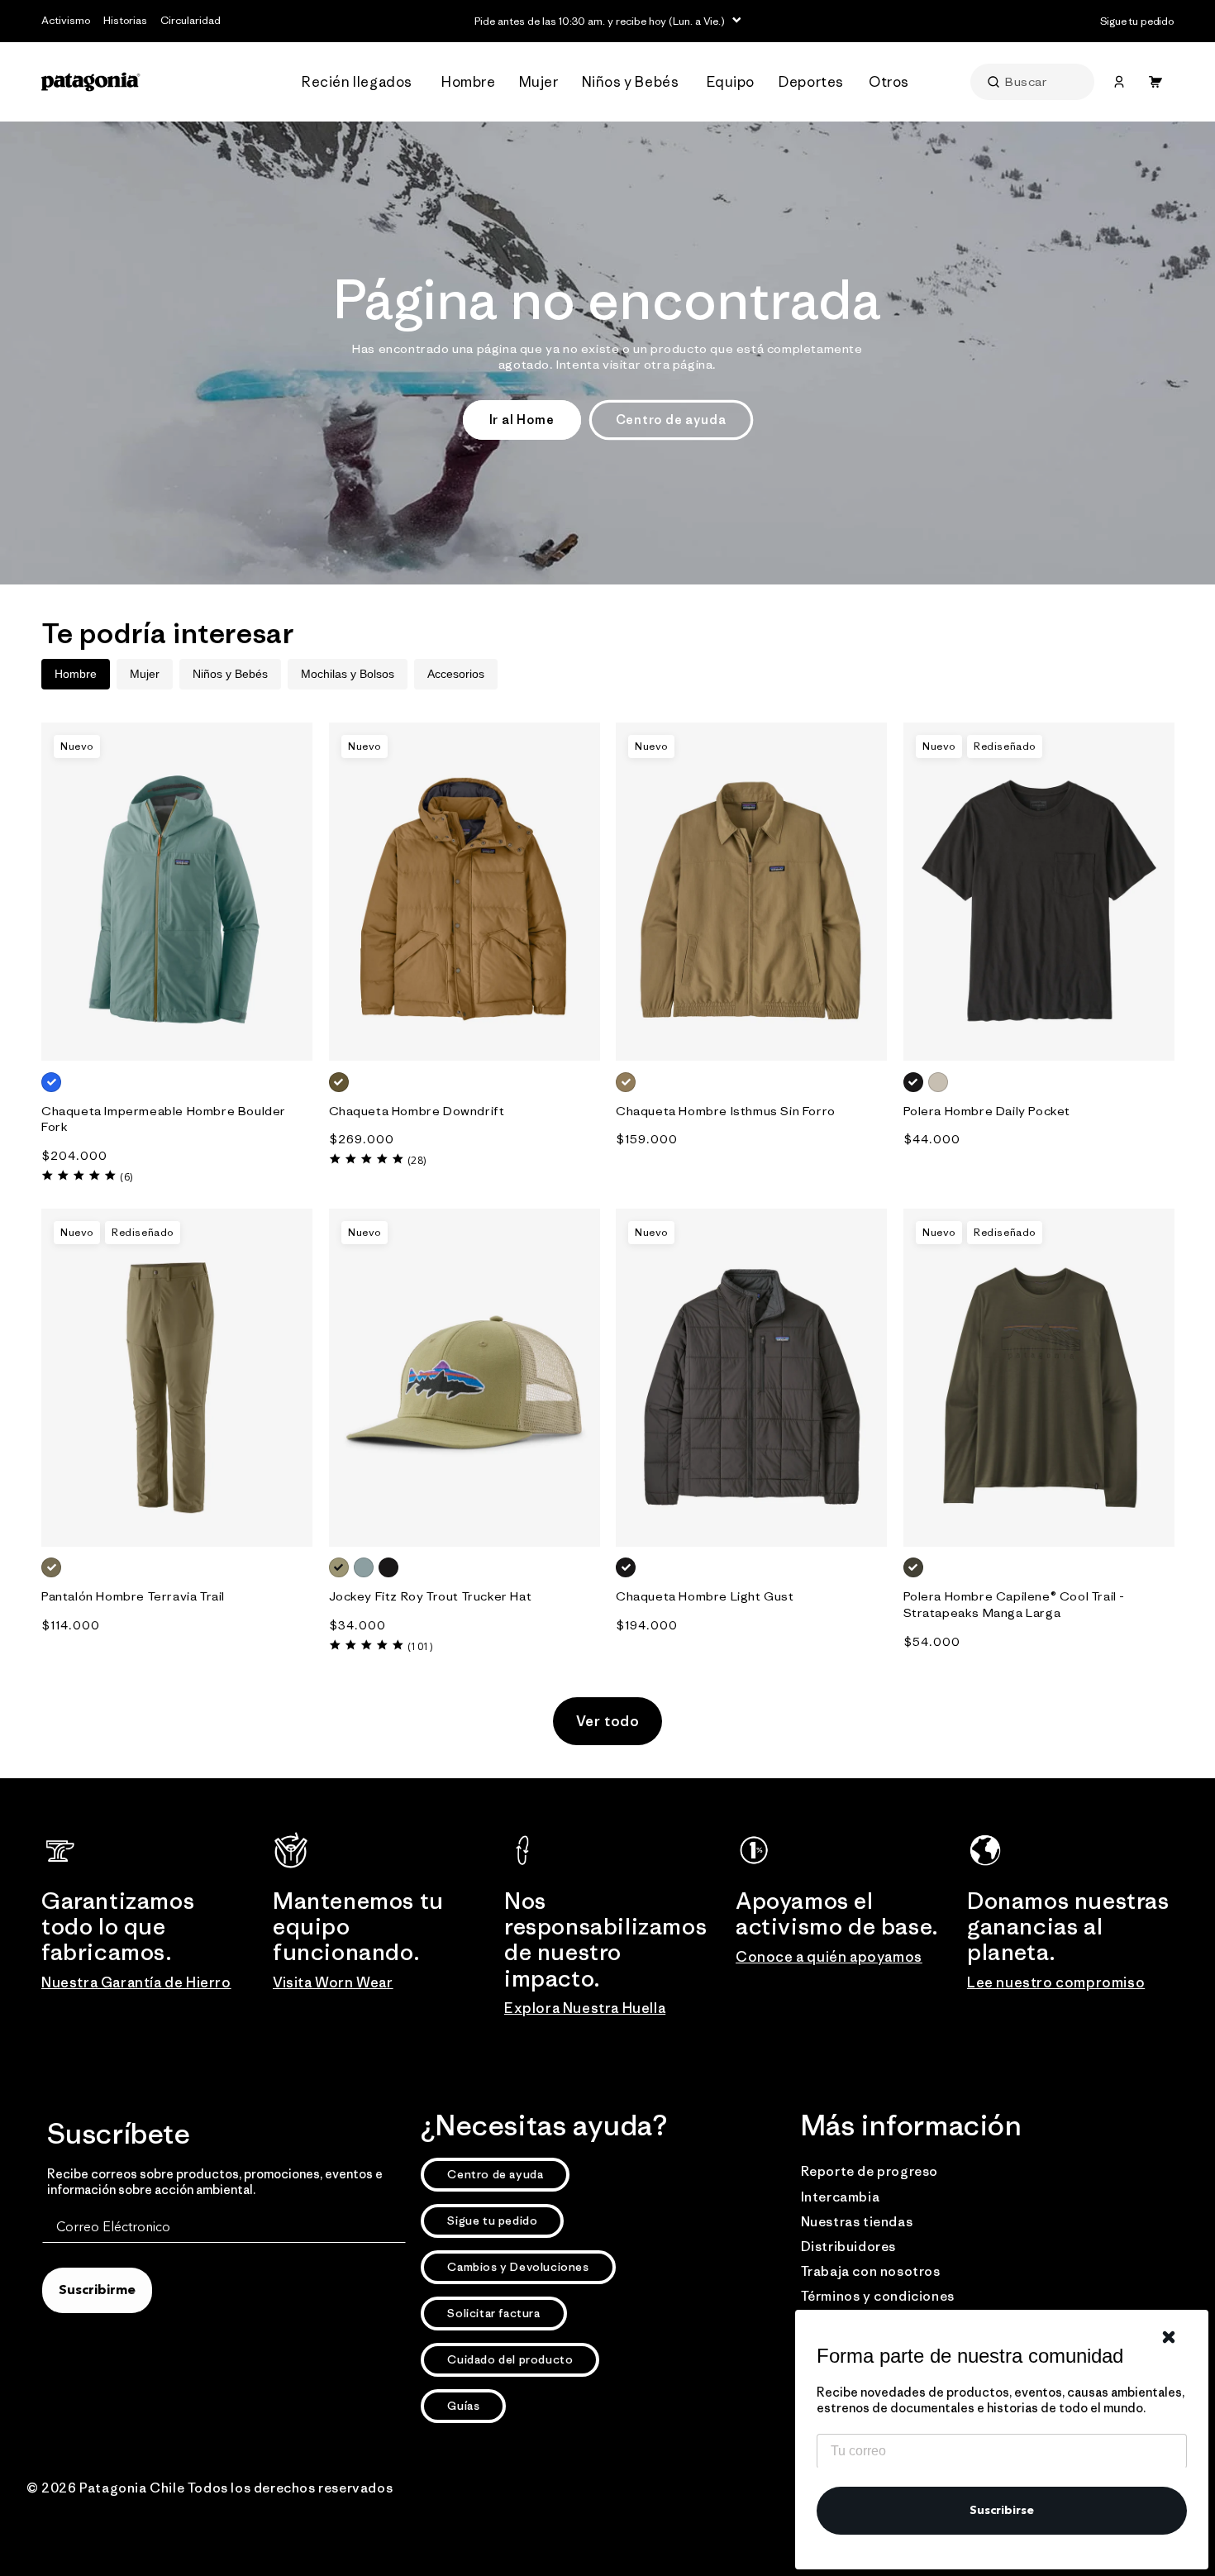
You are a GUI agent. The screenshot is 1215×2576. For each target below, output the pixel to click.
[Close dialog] (1169, 2337)
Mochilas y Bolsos (348, 674)
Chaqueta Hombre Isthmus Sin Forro (726, 1111)
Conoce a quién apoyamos (829, 1957)
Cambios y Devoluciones (518, 2267)
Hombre (76, 674)
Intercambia (841, 2197)
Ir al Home (522, 420)
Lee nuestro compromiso (1056, 1982)
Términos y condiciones (878, 2296)
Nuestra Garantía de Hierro (136, 1982)
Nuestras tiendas (857, 2221)
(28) (417, 1160)
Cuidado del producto (510, 2359)
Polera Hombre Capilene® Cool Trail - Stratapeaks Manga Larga (1015, 1604)
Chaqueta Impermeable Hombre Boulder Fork (164, 1119)
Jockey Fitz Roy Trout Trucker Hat (431, 1596)
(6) (126, 1177)
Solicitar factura (493, 2313)
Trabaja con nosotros (871, 2271)
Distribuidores (848, 2246)
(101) (420, 1646)
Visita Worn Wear (333, 1982)
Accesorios (456, 674)
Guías (463, 2406)
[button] (362, 82)
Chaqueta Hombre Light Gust (705, 1596)
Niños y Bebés (230, 674)
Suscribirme (97, 2291)
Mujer (145, 674)
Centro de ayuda (671, 420)
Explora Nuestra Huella (585, 2008)
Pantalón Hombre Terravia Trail (133, 1596)
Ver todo (608, 1721)
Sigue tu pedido (492, 2221)
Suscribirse (1002, 2511)
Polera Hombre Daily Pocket (987, 1111)
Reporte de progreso (870, 2171)
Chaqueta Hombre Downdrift (417, 1111)
